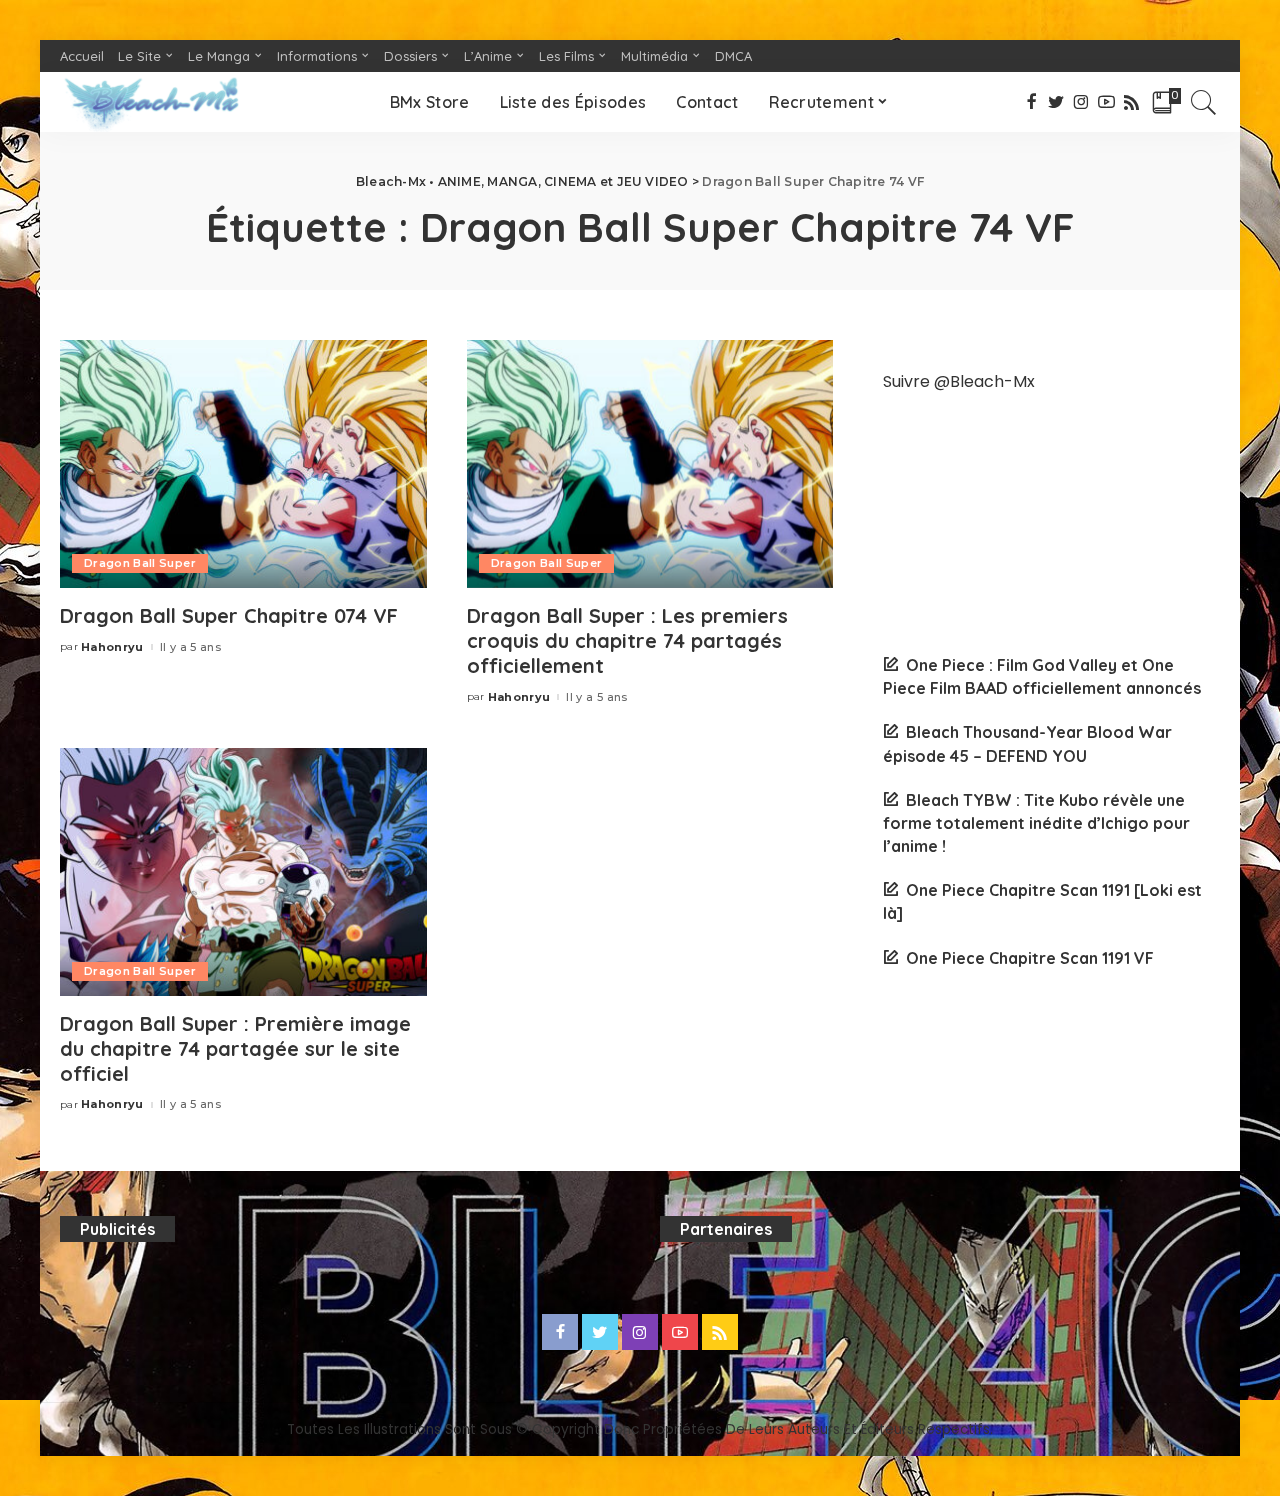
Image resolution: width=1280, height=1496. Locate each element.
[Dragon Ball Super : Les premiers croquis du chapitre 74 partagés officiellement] (650, 464)
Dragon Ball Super (140, 563)
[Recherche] (1204, 102)
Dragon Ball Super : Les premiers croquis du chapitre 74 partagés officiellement (627, 640)
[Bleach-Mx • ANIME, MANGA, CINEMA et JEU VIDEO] (151, 102)
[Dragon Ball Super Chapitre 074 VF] (243, 464)
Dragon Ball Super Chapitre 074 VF (229, 615)
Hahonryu (112, 647)
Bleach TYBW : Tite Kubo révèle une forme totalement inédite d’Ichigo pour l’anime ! (1036, 823)
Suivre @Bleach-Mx (959, 381)
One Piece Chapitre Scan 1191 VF (1030, 958)
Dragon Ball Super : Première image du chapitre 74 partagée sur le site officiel (235, 1048)
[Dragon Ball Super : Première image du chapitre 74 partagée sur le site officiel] (243, 872)
